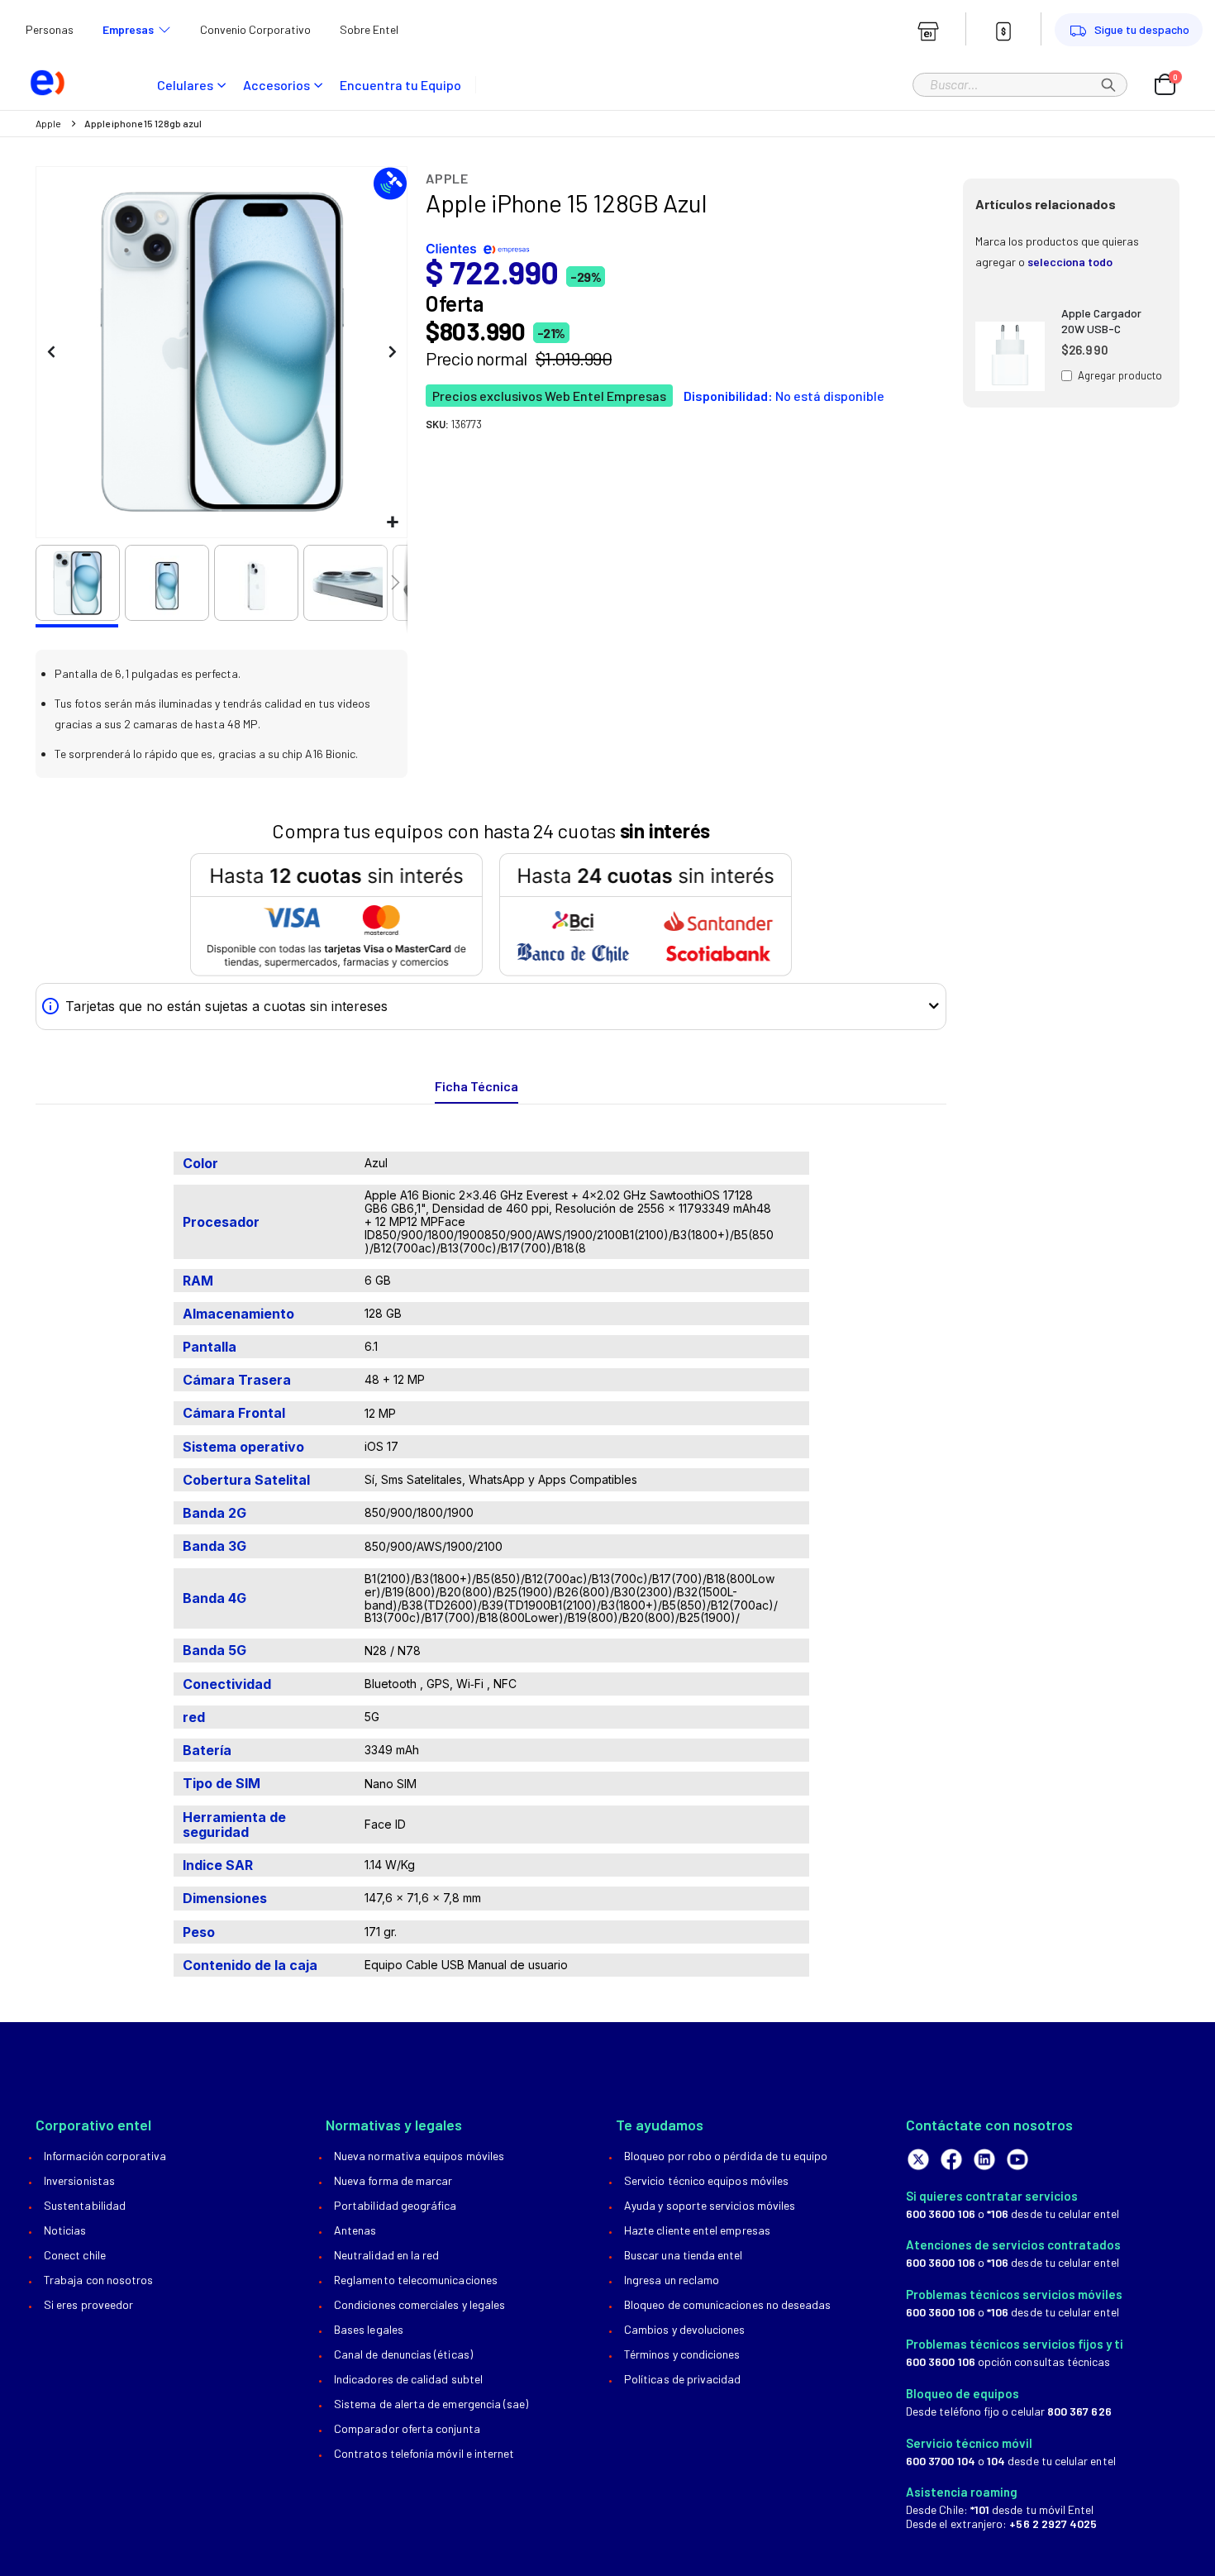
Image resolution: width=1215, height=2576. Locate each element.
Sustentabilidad (85, 2205)
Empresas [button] (128, 29)
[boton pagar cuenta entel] (1003, 31)
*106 (998, 2213)
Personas (50, 29)
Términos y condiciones (682, 2354)
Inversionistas (79, 2180)
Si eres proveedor (88, 2304)
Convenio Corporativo (255, 29)
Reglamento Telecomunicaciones (416, 2280)
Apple (48, 123)
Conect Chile (75, 2255)
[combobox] (1020, 83)
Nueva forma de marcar (393, 2180)
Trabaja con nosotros (98, 2280)
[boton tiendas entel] (928, 31)
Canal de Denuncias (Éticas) (403, 2354)
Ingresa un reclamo (672, 2280)
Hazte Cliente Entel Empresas (697, 2230)
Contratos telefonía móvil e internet (424, 2453)
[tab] (476, 1087)
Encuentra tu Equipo (400, 85)
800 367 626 (1079, 2411)
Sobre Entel (369, 29)
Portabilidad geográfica (395, 2205)
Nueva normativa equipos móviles (419, 2156)
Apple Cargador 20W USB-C (1101, 321)
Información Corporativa (105, 2156)
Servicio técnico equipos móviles (706, 2180)
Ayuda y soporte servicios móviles (710, 2205)
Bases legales (369, 2329)
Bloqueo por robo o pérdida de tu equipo (726, 2156)
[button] (392, 523)
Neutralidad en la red (386, 2255)
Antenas (355, 2230)
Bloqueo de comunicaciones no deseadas (727, 2304)
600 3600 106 (941, 2213)
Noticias (65, 2230)
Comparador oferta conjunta (407, 2428)
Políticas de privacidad (683, 2379)
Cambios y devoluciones (684, 2329)
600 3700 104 (941, 2461)
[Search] (1108, 84)
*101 (980, 2509)
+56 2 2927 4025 (1053, 2524)
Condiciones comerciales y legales (419, 2304)
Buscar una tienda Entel (684, 2255)
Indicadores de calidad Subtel (408, 2379)
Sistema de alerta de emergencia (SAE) (431, 2404)
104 (996, 2461)
